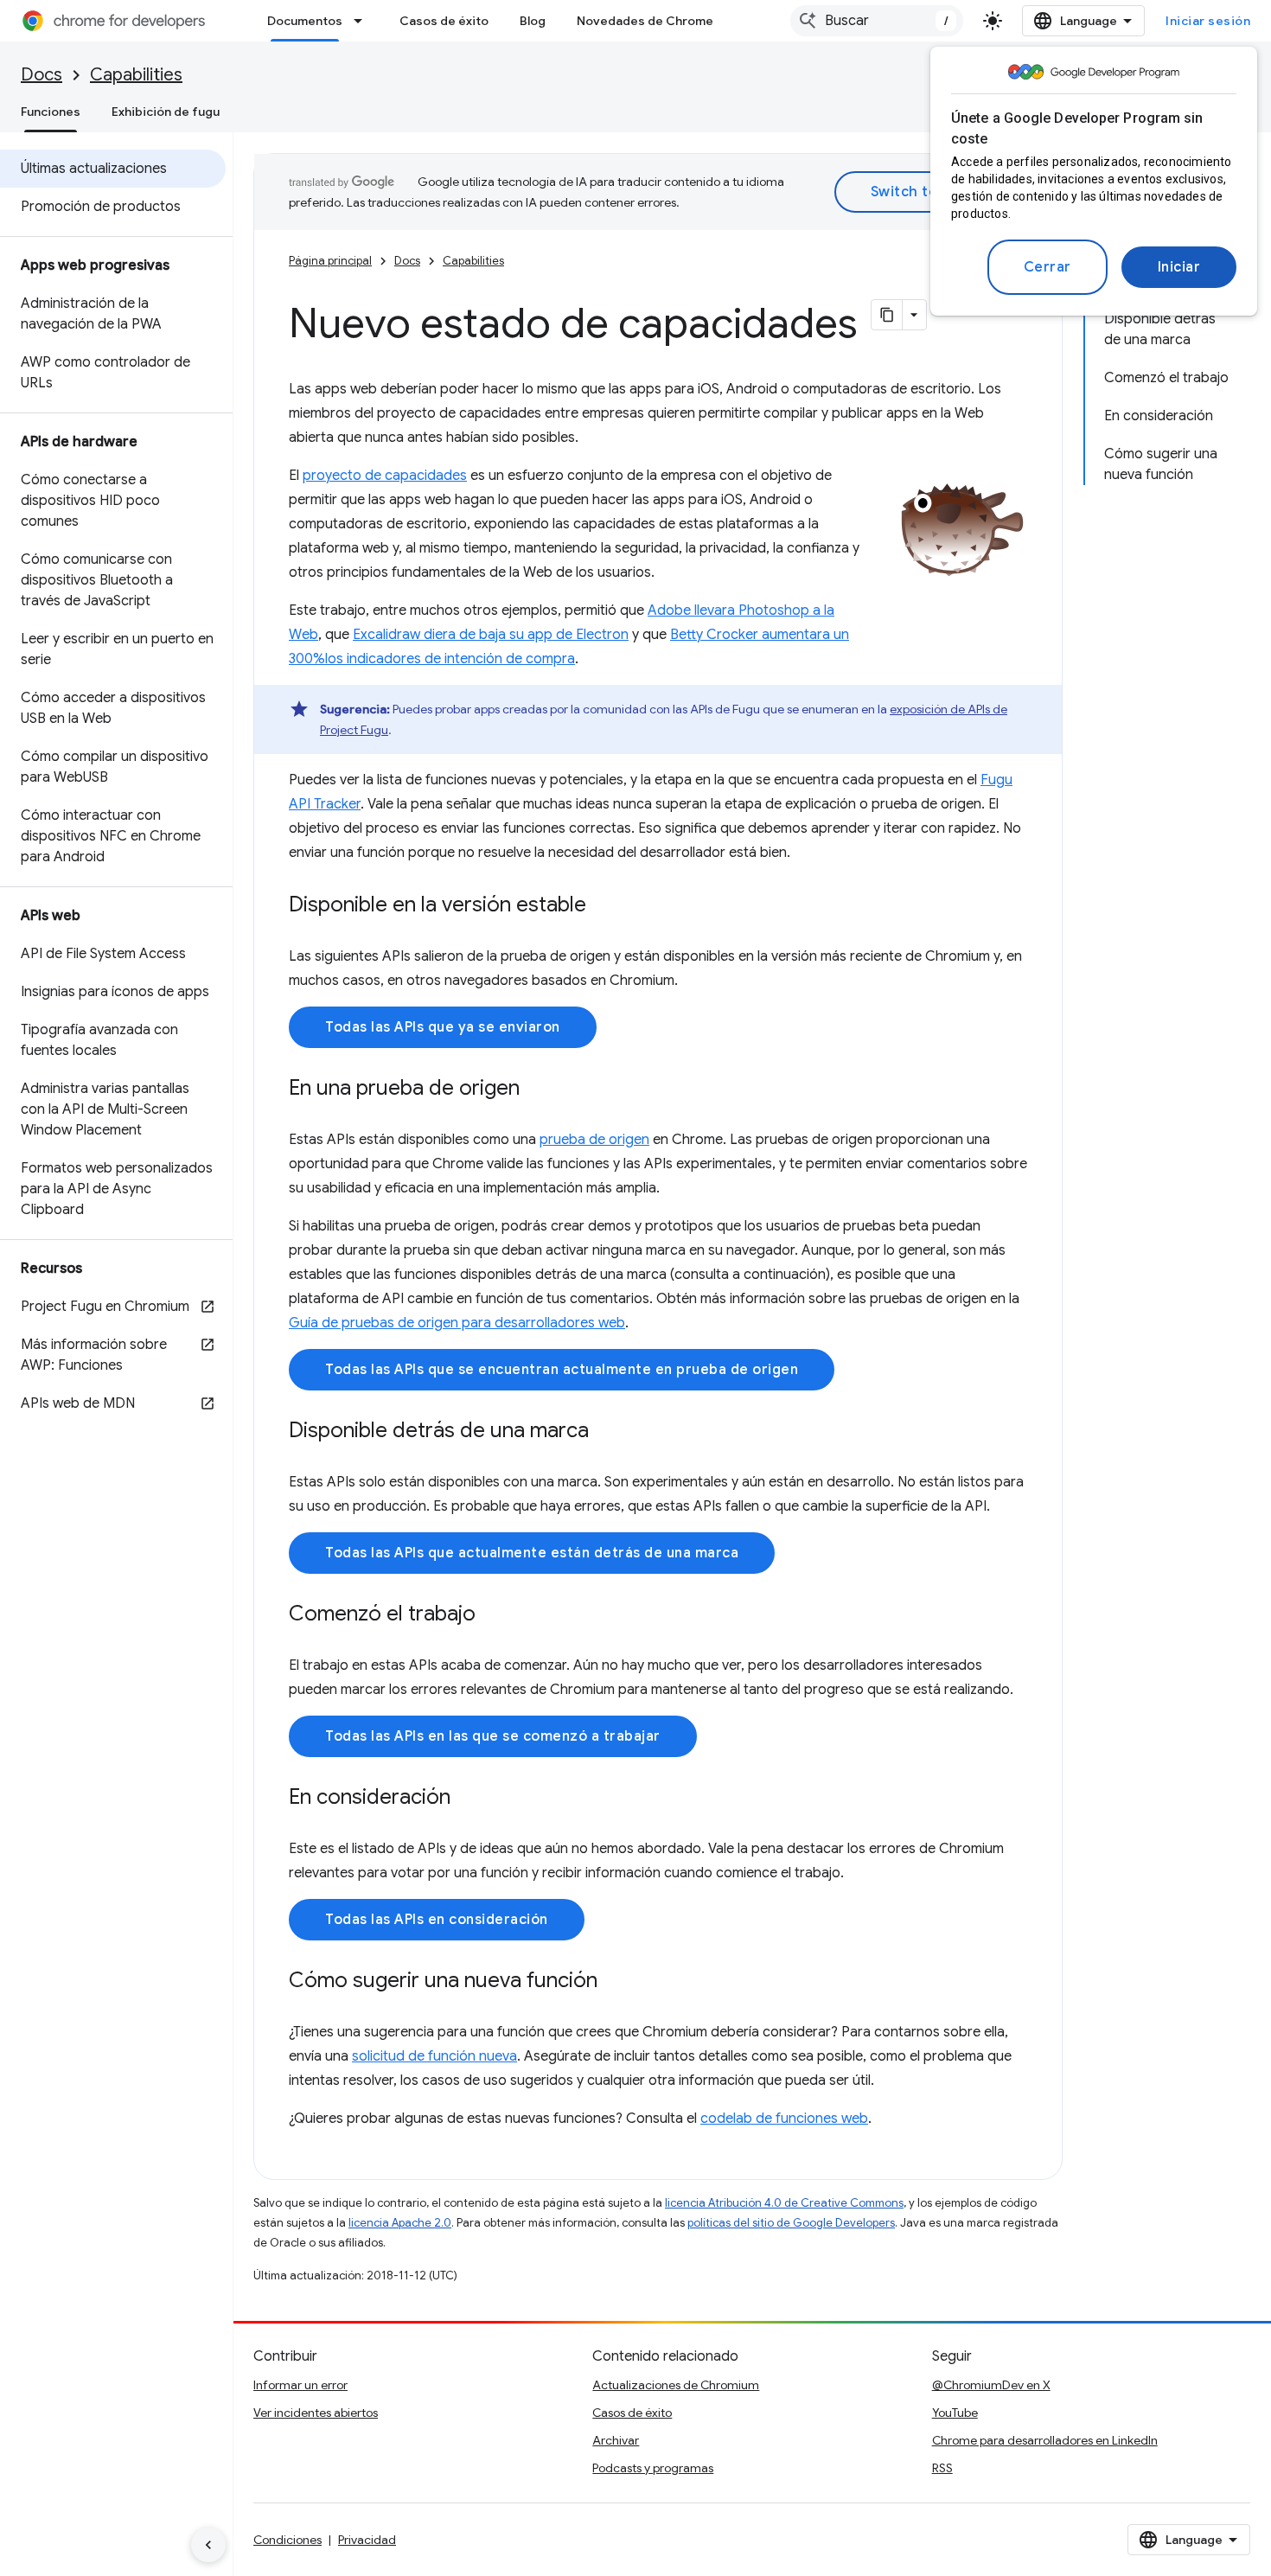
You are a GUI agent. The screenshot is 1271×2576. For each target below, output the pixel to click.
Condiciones (287, 2540)
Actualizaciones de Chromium (676, 2385)
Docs (42, 75)
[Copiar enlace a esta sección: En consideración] (468, 1799)
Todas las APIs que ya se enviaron (443, 1027)
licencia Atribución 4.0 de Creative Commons (784, 2203)
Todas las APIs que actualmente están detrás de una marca (532, 1553)
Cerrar (1047, 267)
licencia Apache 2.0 (400, 2223)
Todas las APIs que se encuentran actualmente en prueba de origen (562, 1370)
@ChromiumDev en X (991, 2385)
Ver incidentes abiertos (316, 2413)
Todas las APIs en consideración (437, 1920)
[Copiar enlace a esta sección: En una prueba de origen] (537, 1090)
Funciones (51, 112)
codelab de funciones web (784, 2119)
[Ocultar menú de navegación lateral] (208, 2545)
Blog (533, 21)
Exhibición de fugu (166, 112)
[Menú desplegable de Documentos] (363, 21)
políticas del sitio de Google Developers (791, 2223)
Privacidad (367, 2540)
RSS (942, 2468)
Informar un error (300, 2385)
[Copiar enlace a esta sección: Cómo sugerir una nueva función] (615, 1982)
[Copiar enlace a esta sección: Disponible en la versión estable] (604, 906)
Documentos (305, 21)
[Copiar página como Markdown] (887, 315)
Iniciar (1179, 267)
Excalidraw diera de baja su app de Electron (491, 635)
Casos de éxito (444, 21)
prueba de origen (594, 1140)
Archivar (616, 2440)
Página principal (330, 261)
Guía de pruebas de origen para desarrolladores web (457, 1323)
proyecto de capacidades (385, 476)
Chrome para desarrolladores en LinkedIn (1045, 2440)
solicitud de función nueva (434, 2056)
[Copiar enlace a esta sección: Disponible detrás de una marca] (606, 1432)
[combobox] (877, 21)
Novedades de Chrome (645, 21)
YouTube (955, 2413)
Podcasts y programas (653, 2468)
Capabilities (136, 75)
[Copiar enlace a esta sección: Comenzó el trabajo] (493, 1615)
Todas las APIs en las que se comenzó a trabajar (493, 1736)
